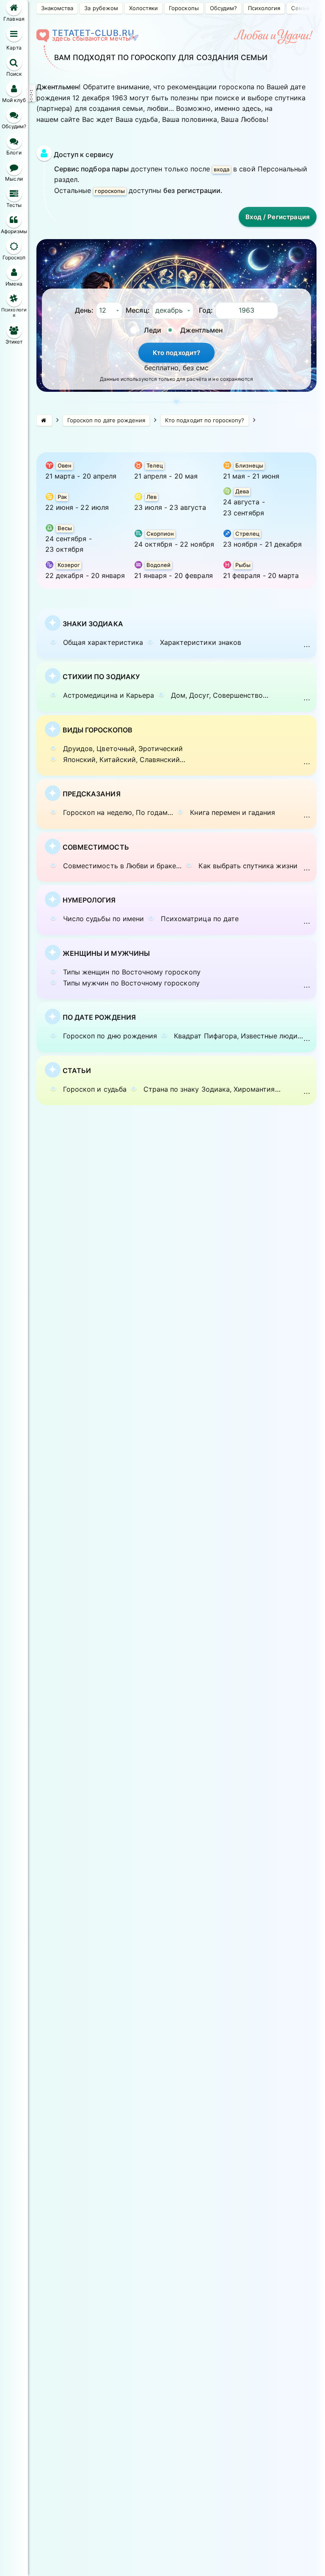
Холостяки (143, 8)
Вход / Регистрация (278, 217)
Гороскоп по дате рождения (106, 420)
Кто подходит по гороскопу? (205, 420)
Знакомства (57, 8)
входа (222, 169)
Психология (264, 8)
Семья (300, 8)
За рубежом (101, 8)
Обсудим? (223, 8)
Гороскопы (184, 8)
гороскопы (110, 191)
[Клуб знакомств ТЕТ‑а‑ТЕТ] (44, 420)
